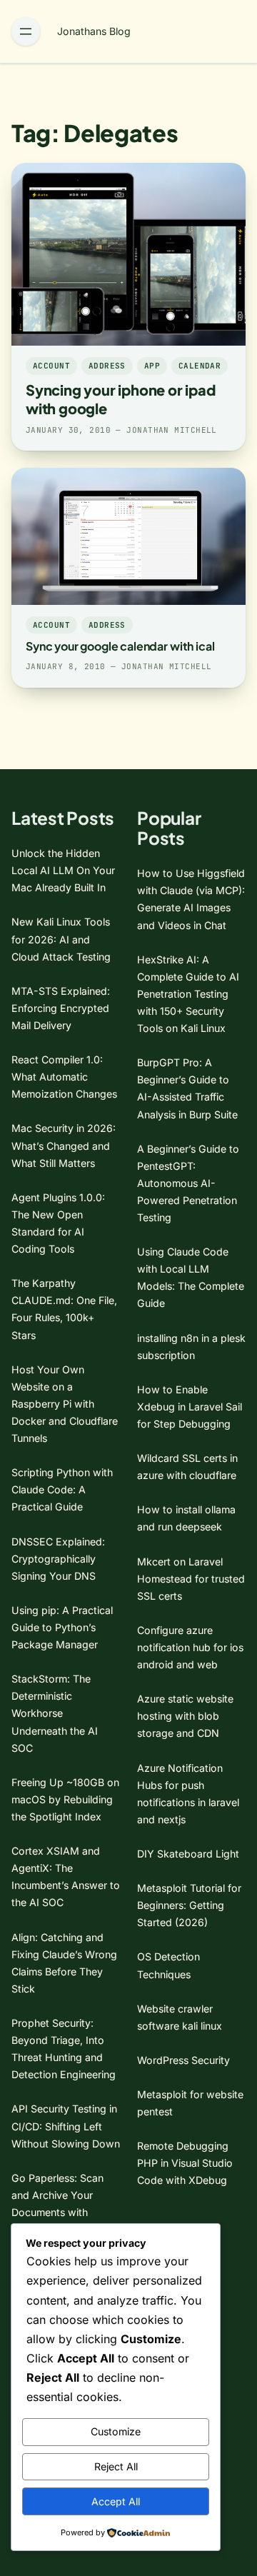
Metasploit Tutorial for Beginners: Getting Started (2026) (189, 1905)
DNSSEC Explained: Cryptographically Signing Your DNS (58, 1559)
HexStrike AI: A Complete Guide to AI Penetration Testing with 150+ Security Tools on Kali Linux (188, 994)
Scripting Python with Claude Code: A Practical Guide (62, 1489)
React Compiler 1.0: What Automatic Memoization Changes (64, 1077)
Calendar (200, 366)
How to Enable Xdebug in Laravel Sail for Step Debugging (190, 1407)
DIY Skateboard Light (188, 1854)
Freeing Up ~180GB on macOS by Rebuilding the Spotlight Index (65, 1799)
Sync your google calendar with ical (120, 646)
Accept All (116, 2501)
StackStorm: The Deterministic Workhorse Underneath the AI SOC (55, 1713)
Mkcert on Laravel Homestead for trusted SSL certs (191, 1579)
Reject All (116, 2466)
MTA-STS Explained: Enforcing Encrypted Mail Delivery (61, 1008)
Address (107, 366)
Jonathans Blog (94, 31)
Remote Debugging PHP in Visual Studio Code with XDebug (185, 2163)
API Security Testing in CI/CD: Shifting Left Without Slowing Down (66, 2126)
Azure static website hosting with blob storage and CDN (185, 1716)
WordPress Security (183, 2060)
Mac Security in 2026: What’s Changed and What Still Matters (64, 1145)
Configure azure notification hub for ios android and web (190, 1647)
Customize (116, 2431)
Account (51, 366)
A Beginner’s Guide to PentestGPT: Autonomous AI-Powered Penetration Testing (188, 1183)
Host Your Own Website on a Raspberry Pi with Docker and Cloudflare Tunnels (65, 1404)
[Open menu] (26, 31)
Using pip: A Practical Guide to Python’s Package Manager (62, 1627)
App (152, 366)
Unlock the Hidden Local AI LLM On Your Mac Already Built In (63, 870)
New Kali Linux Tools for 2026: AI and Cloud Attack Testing (61, 939)
